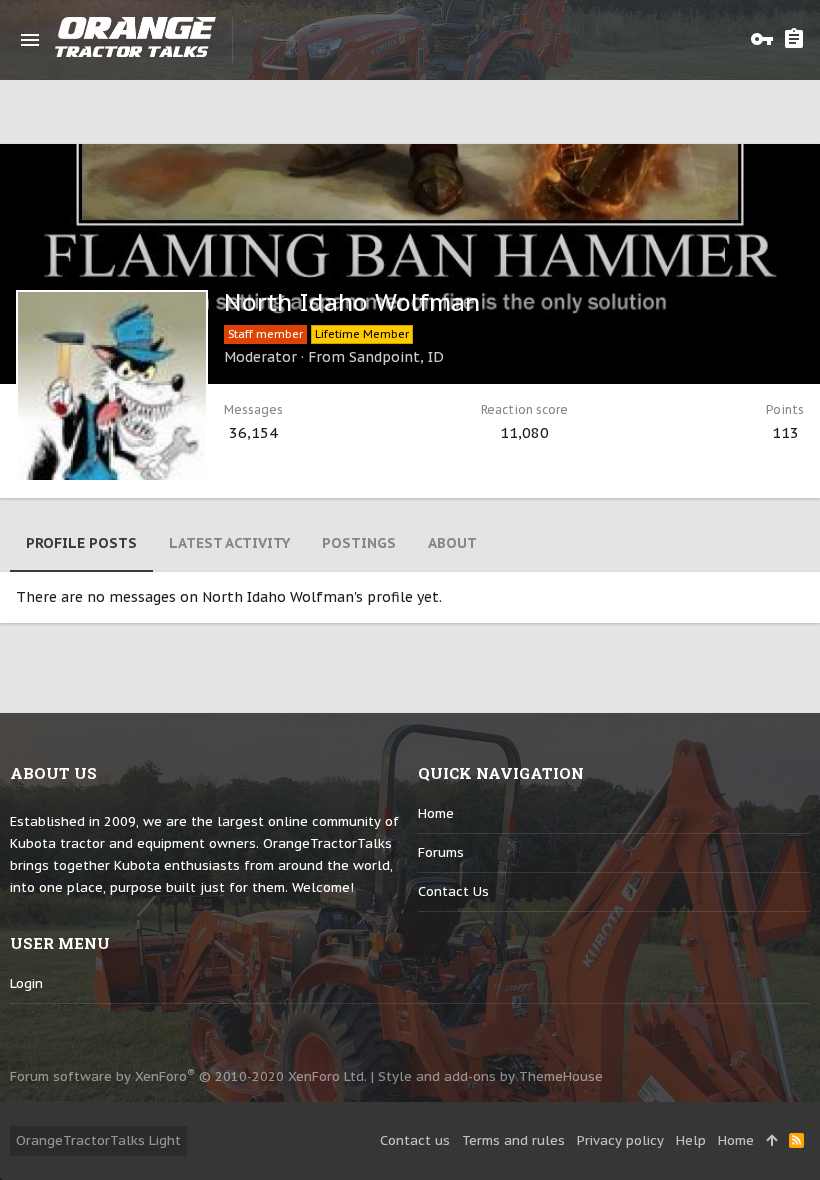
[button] (30, 40)
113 (785, 432)
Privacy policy (620, 1140)
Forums (441, 852)
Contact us (453, 891)
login (26, 983)
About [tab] (452, 543)
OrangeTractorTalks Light (98, 1140)
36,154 (253, 432)
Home (436, 813)
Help (691, 1140)
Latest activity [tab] (229, 543)
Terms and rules (513, 1140)
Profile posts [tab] (81, 543)
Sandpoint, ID (396, 357)
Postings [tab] (359, 543)
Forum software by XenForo (188, 1076)
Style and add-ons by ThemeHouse (490, 1076)
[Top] (771, 1141)
